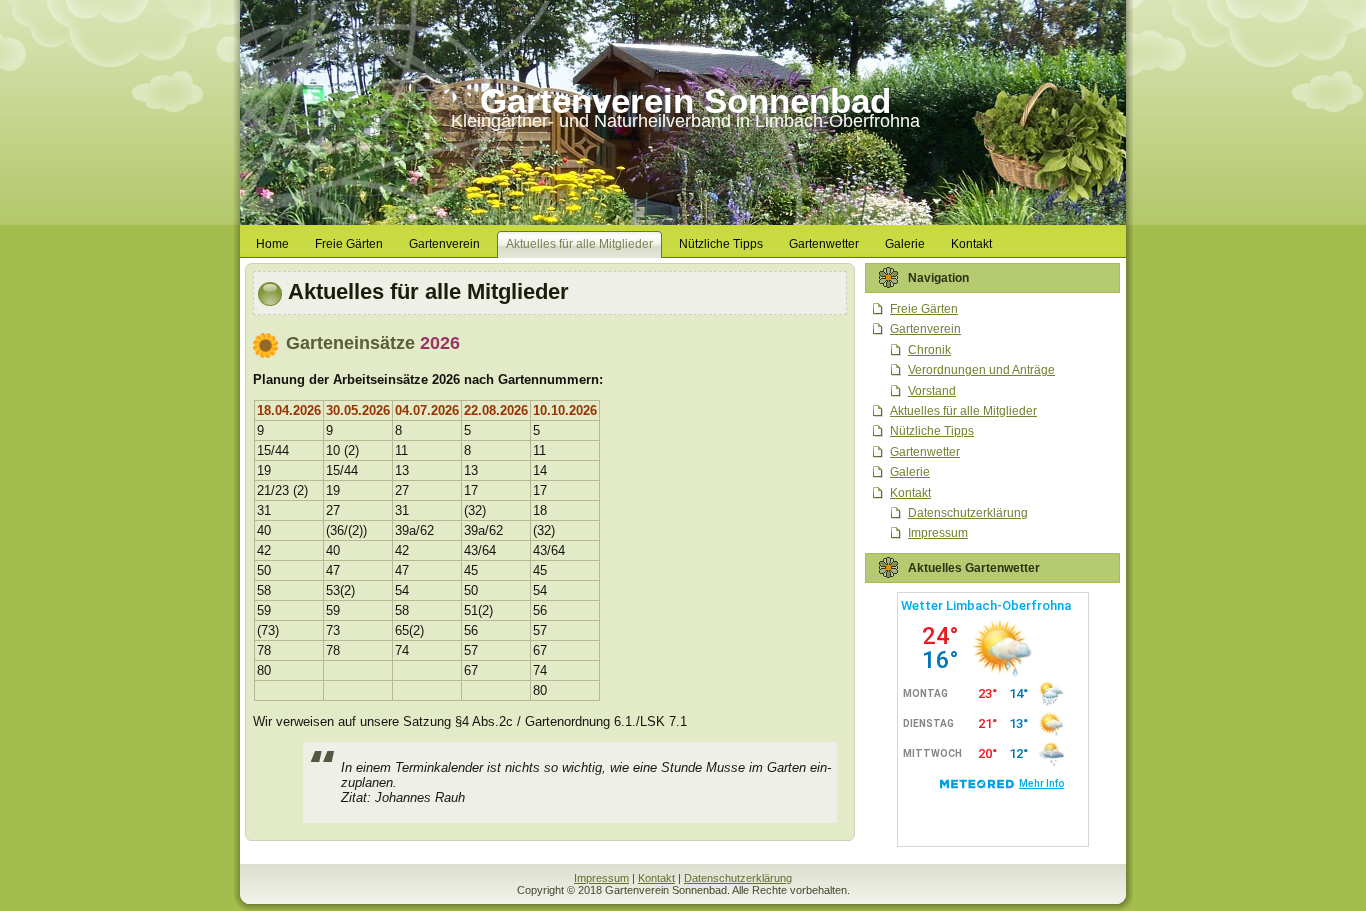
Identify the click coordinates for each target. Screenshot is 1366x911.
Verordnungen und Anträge (981, 370)
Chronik (929, 350)
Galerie (910, 472)
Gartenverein (925, 329)
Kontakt (910, 493)
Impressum (938, 533)
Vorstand (932, 391)
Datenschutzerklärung (968, 513)
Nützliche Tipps (932, 431)
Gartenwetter (925, 452)
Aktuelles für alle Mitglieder (428, 291)
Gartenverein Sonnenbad (685, 100)
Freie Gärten (924, 309)
